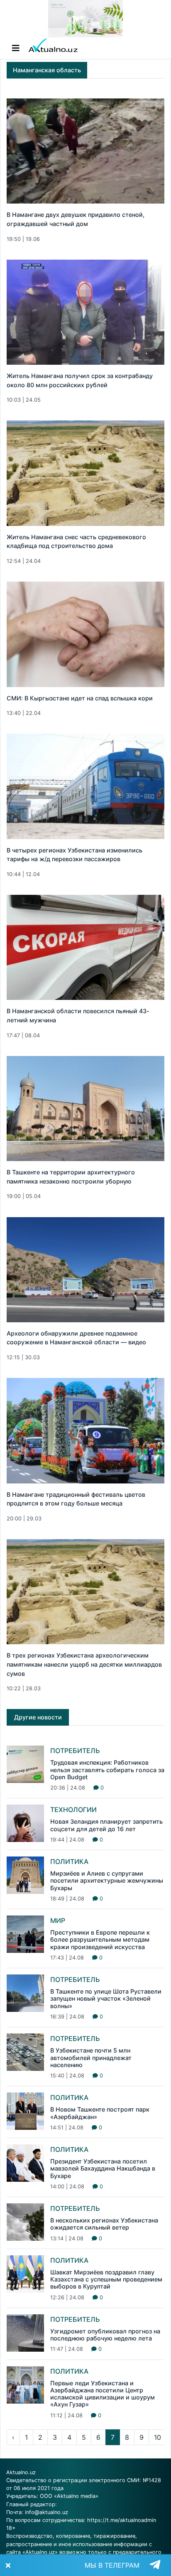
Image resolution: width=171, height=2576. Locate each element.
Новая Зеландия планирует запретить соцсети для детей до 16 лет (106, 1825)
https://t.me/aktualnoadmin (122, 2520)
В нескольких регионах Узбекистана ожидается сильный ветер (104, 2224)
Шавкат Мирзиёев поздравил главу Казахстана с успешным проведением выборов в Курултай (106, 2279)
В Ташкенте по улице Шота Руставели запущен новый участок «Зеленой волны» (106, 1999)
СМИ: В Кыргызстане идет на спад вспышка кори (80, 698)
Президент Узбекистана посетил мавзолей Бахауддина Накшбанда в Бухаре (103, 2168)
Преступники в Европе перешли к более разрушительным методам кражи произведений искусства (100, 1940)
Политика (69, 1861)
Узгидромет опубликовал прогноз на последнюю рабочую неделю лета (105, 2335)
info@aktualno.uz (46, 2512)
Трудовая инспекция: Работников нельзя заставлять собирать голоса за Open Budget (107, 1770)
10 (158, 2437)
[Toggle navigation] (16, 48)
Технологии (73, 1810)
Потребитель (75, 1751)
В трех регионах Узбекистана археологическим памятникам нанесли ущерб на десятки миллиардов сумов (84, 1664)
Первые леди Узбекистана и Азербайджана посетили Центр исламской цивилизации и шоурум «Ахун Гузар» (103, 2394)
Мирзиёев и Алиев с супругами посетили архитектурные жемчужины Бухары (107, 1881)
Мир (58, 1920)
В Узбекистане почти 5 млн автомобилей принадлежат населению (91, 2058)
